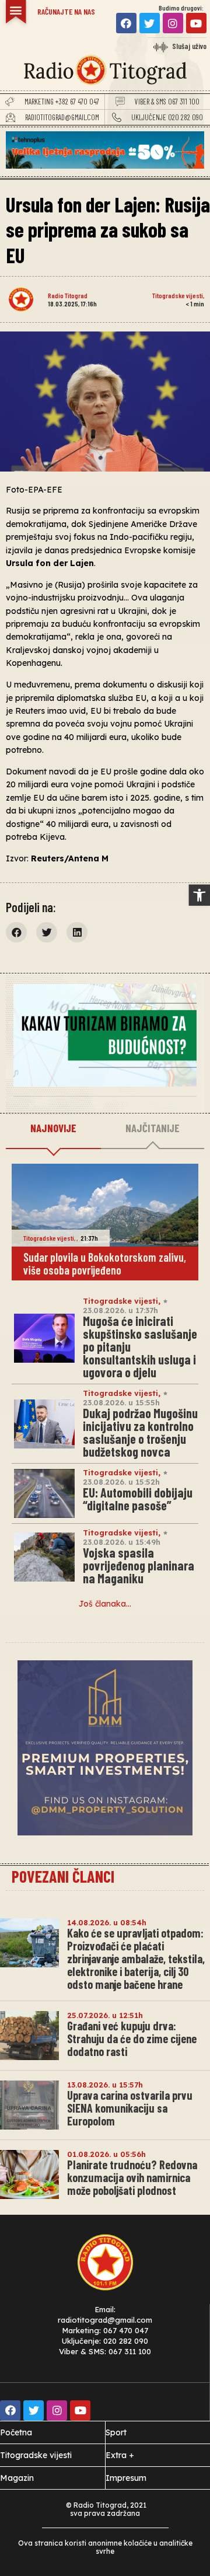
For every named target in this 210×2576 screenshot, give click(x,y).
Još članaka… (105, 1604)
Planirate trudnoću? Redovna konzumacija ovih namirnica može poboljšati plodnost (132, 2177)
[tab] (53, 1129)
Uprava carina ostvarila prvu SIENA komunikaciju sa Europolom (130, 2108)
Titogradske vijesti (178, 295)
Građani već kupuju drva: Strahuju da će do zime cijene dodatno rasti (132, 2039)
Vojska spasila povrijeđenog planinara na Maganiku (139, 1565)
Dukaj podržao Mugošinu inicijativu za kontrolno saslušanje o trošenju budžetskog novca (140, 1432)
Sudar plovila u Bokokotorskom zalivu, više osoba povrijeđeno (105, 1263)
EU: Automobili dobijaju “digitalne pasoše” (138, 1499)
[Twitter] (150, 23)
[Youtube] (196, 23)
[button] (199, 895)
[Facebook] (126, 23)
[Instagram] (173, 23)
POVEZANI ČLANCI (63, 1876)
